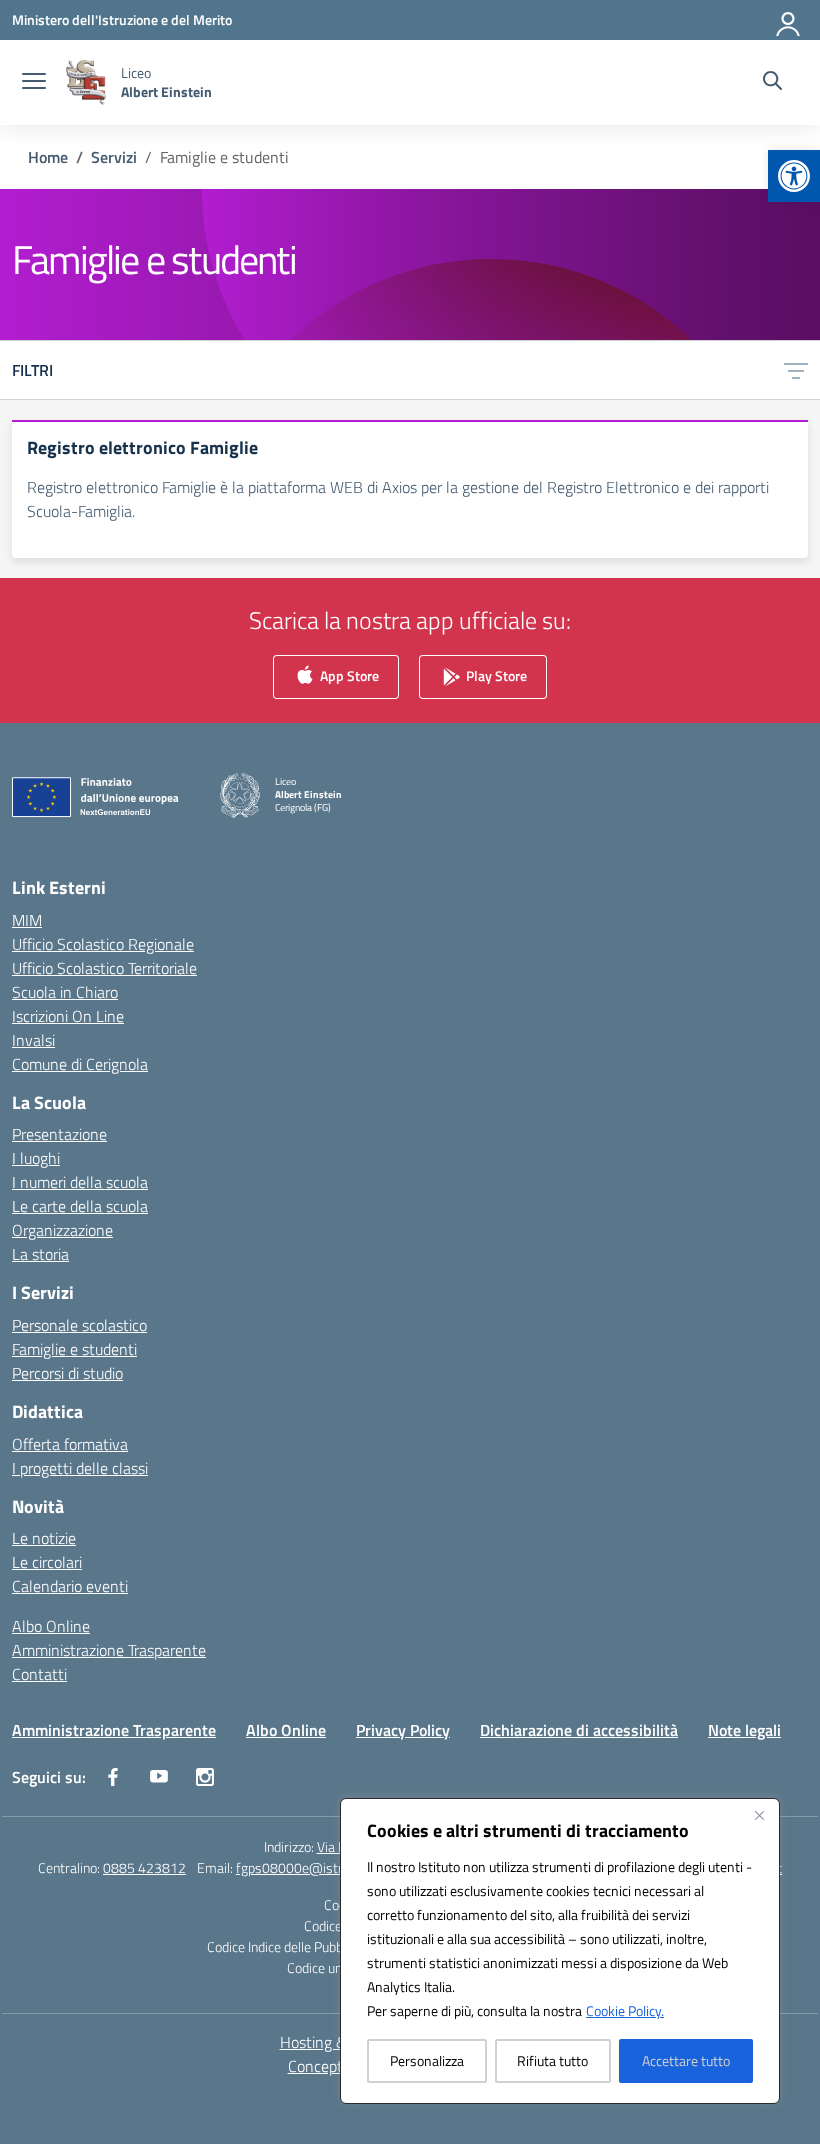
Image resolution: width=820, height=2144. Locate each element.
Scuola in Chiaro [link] (65, 992)
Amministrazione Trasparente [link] (109, 1650)
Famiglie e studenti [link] (74, 1349)
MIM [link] (27, 920)
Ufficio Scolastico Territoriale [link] (104, 968)
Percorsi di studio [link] (67, 1373)
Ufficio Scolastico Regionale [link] (103, 944)
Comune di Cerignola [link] (80, 1064)
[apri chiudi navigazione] (34, 83)
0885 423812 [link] (144, 1867)
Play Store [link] (495, 675)
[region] (560, 1951)
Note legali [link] (744, 1730)
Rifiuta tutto (552, 2060)
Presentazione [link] (59, 1134)
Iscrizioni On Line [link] (68, 1016)
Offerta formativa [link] (70, 1444)
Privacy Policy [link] (403, 1730)
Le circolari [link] (47, 1562)
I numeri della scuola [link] (80, 1182)
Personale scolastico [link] (79, 1325)
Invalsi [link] (33, 1040)
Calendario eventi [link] (70, 1586)
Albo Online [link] (51, 1626)
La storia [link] (40, 1254)
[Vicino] (759, 1815)
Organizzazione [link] (62, 1230)
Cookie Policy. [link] (625, 2010)
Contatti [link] (39, 1674)
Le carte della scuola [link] (80, 1206)
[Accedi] (789, 20)
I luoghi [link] (36, 1158)
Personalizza (427, 2060)
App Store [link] (348, 675)
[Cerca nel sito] (772, 83)
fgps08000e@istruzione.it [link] (313, 1867)
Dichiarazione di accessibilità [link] (579, 1730)
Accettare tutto (686, 2060)
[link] (794, 176)
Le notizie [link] (44, 1538)
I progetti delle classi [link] (80, 1468)
